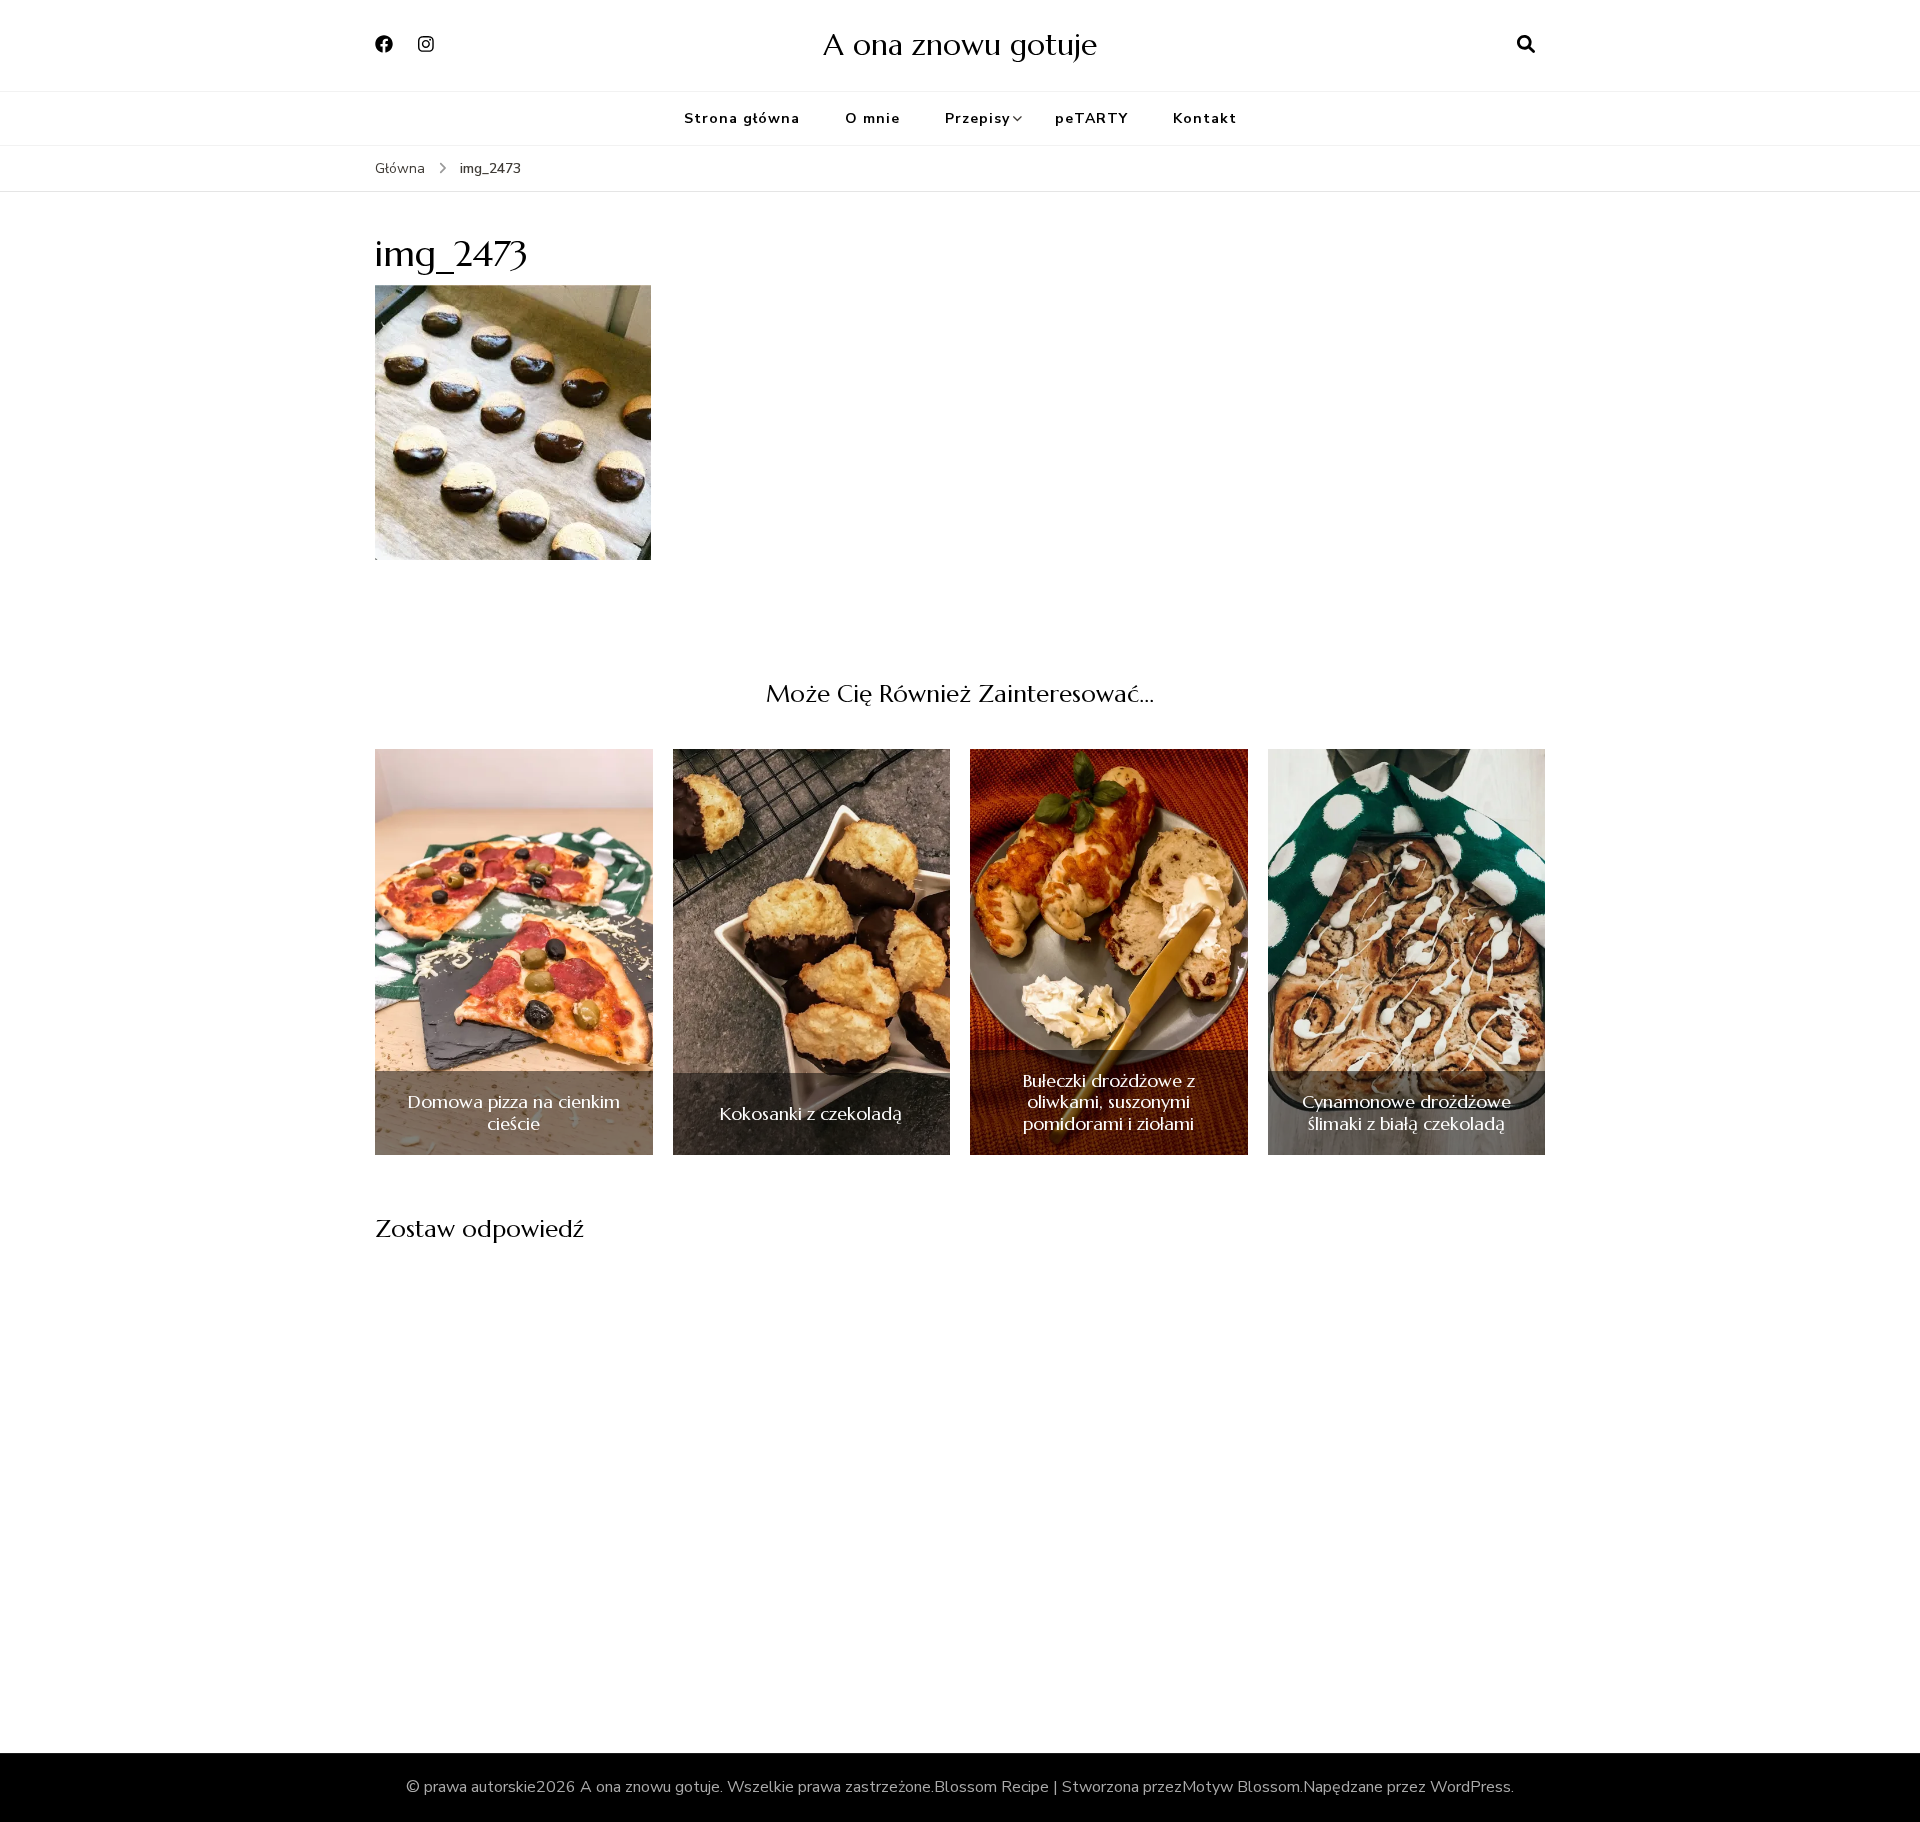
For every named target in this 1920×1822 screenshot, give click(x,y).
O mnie (872, 118)
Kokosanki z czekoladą (811, 1114)
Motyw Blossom (1241, 1787)
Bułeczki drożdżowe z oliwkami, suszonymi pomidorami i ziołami (1109, 1102)
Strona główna (742, 118)
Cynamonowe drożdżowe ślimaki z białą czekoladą (1406, 1112)
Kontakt (1205, 118)
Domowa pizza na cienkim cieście (514, 1112)
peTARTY (1091, 118)
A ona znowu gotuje (960, 44)
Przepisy (977, 118)
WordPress (1470, 1787)
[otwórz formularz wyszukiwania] (1526, 45)
